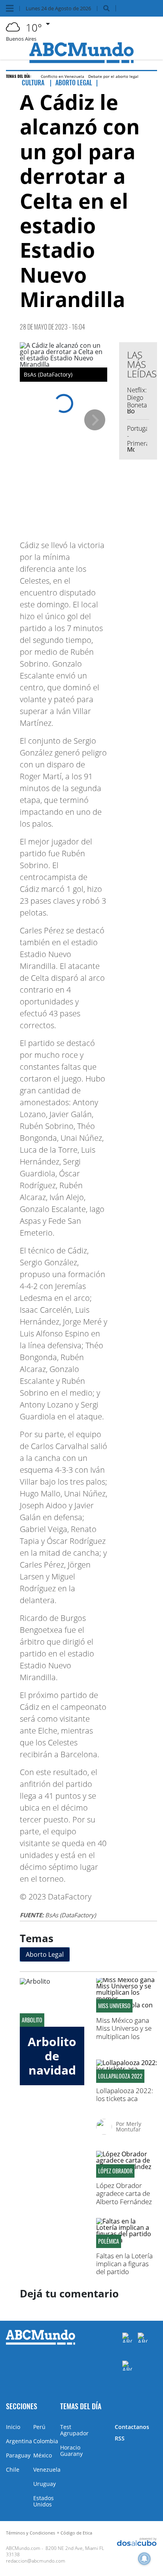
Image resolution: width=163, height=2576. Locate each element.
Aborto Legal (45, 1954)
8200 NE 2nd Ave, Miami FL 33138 (55, 2551)
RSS (120, 2438)
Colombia (46, 2441)
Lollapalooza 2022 (120, 2076)
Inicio (13, 2427)
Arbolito (32, 2020)
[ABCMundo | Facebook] (127, 2338)
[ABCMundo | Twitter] (143, 2338)
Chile (13, 2470)
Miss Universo (114, 2006)
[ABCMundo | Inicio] (154, 2405)
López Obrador (115, 2171)
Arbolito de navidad (52, 2056)
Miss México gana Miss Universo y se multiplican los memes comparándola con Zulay (124, 2040)
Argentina (19, 2441)
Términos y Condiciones (30, 2533)
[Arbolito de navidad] (52, 2002)
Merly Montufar (129, 2127)
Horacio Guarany (71, 2451)
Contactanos (132, 2427)
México (43, 2455)
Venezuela (47, 2470)
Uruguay (45, 2484)
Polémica (109, 2241)
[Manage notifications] (144, 2559)
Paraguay (18, 2455)
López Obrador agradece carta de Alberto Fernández (124, 2193)
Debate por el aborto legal (113, 76)
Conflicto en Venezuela (63, 76)
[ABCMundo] (41, 2343)
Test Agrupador (74, 2430)
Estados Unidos (44, 2501)
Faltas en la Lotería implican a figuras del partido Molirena (124, 2268)
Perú (39, 2427)
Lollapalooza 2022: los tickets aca (125, 2095)
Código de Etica (76, 2533)
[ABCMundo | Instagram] (127, 2366)
